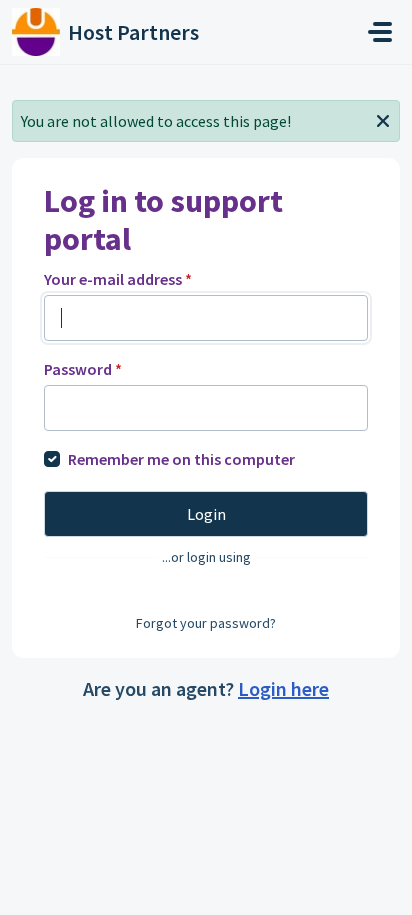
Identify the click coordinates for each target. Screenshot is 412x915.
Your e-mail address (118, 279)
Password (83, 369)
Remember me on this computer (181, 459)
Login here (283, 688)
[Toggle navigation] (380, 32)
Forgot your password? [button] (206, 623)
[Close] (383, 119)
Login (206, 514)
